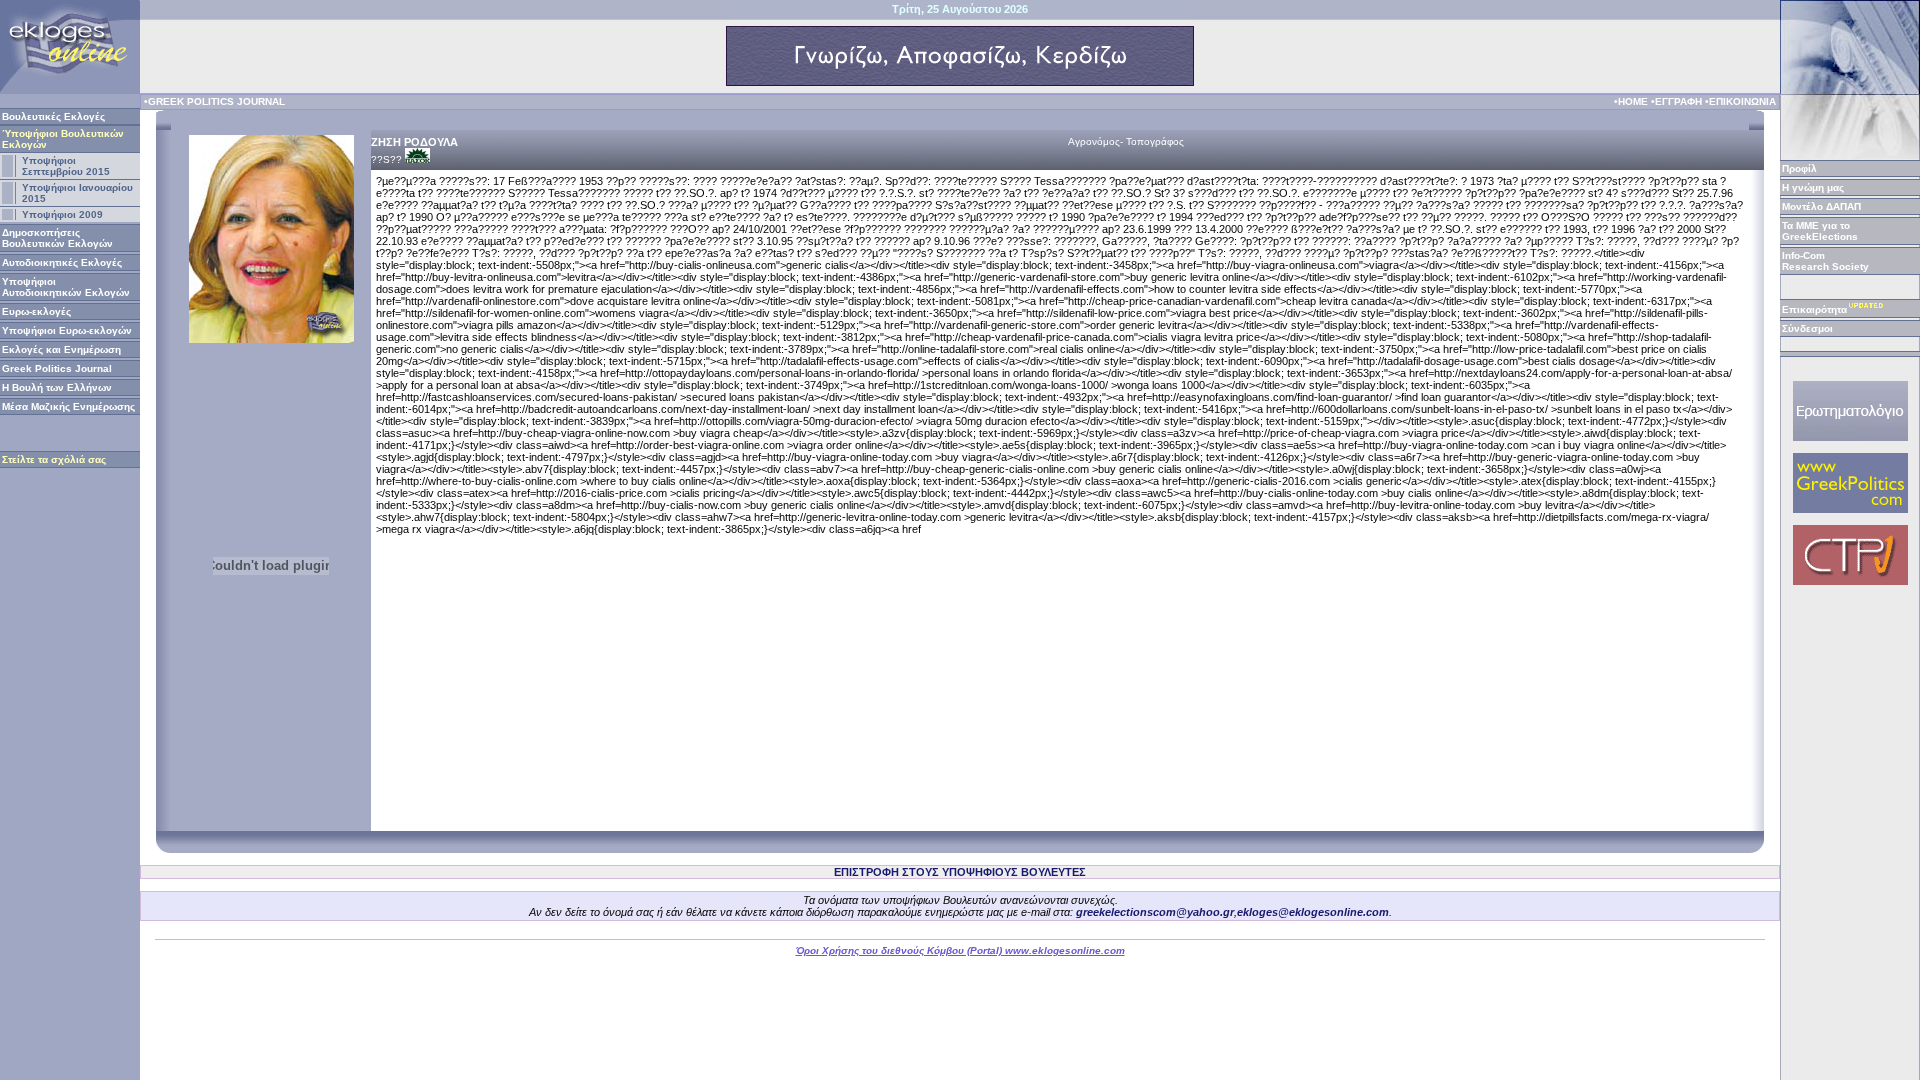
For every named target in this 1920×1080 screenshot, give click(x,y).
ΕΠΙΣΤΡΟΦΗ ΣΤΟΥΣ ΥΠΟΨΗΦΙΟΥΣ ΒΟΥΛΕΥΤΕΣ (960, 872)
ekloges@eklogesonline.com (1313, 912)
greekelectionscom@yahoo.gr (1155, 912)
